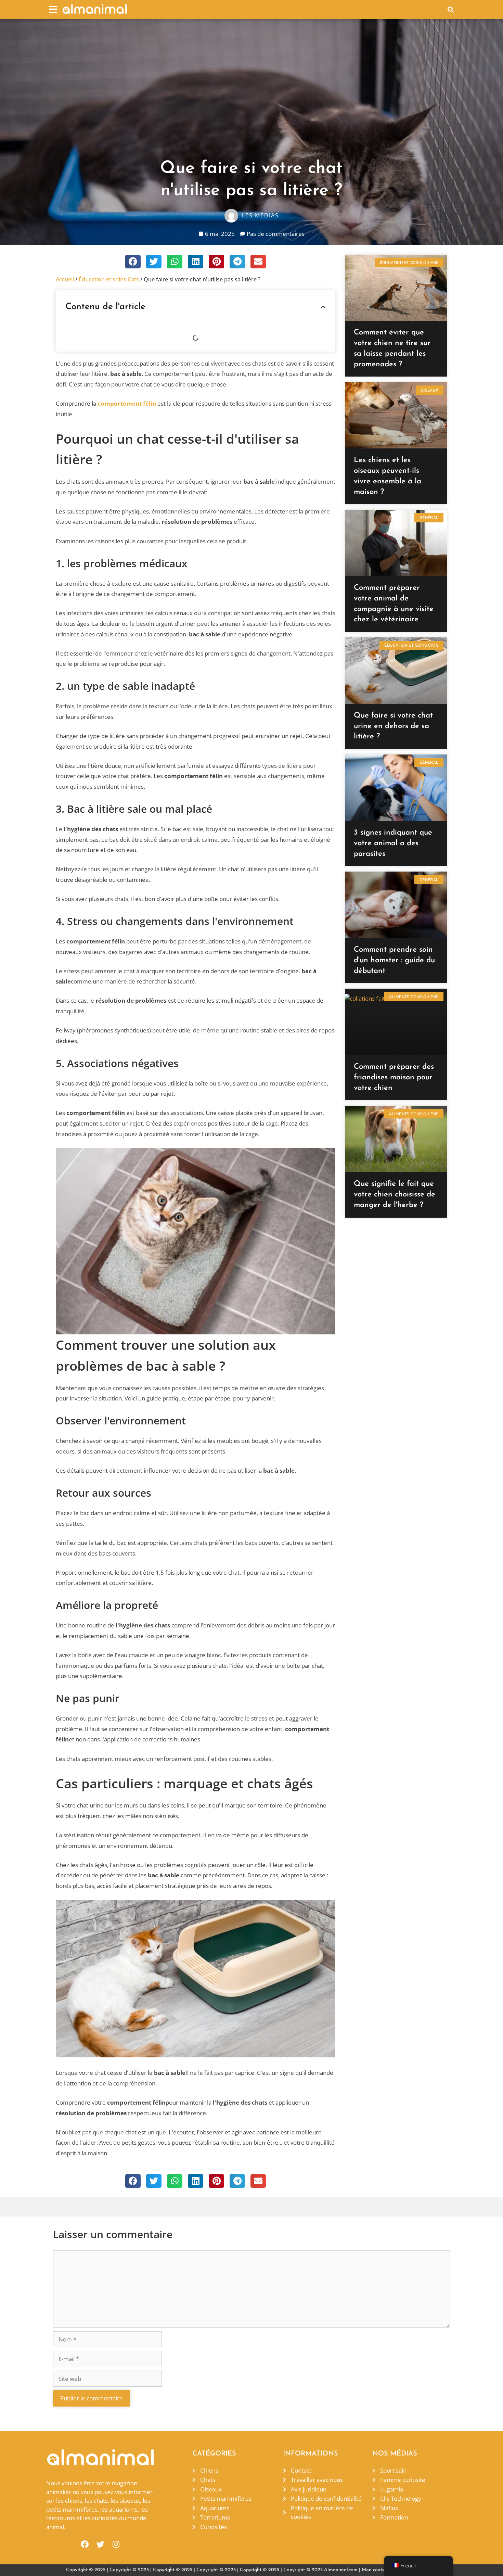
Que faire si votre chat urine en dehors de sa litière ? (393, 726)
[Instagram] (116, 2544)
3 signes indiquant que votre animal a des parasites (393, 843)
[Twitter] (100, 2544)
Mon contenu (376, 2570)
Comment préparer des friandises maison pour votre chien (394, 1077)
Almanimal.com (341, 2570)
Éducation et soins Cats (109, 279)
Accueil (65, 279)
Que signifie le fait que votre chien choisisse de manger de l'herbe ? (395, 1195)
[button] (53, 9)
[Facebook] (85, 2544)
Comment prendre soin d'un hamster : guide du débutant (394, 960)
